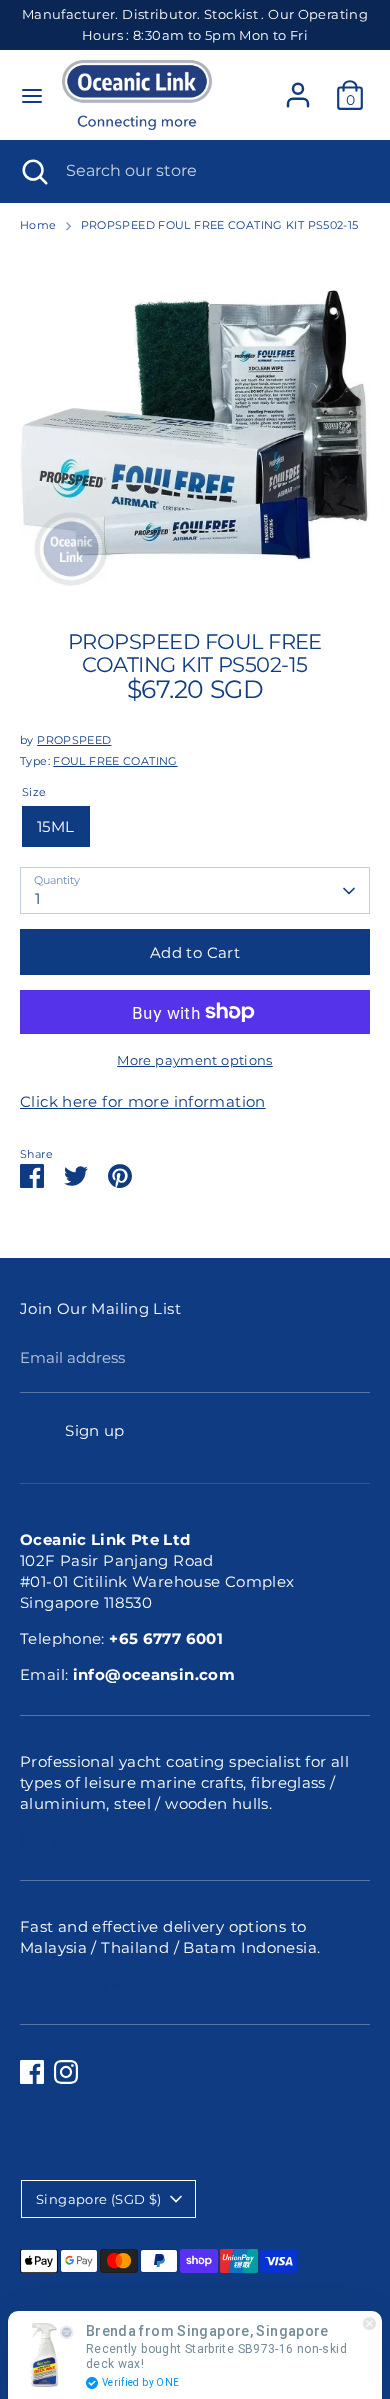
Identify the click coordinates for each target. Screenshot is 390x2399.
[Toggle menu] (32, 95)
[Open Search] (33, 171)
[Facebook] (32, 2072)
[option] (195, 425)
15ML (56, 826)
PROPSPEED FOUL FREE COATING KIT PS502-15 (220, 225)
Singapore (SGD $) (98, 2199)
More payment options (195, 1060)
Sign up (95, 1430)
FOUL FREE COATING (115, 761)
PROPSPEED (74, 740)
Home (38, 225)
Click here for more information (143, 1101)
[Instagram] (66, 2072)
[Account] (298, 85)
